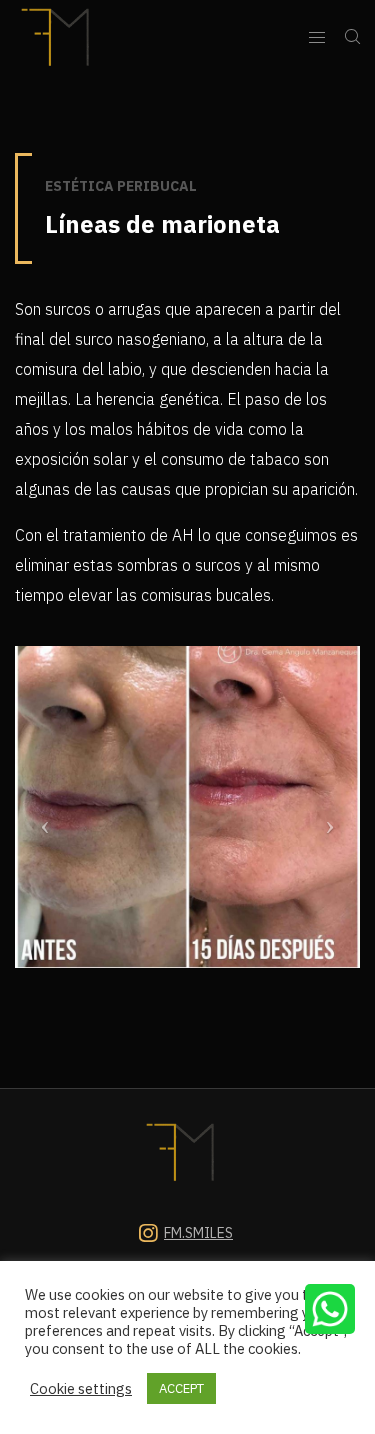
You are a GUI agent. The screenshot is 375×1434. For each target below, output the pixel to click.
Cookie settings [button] (81, 1389)
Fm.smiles (198, 1233)
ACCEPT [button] (181, 1388)
